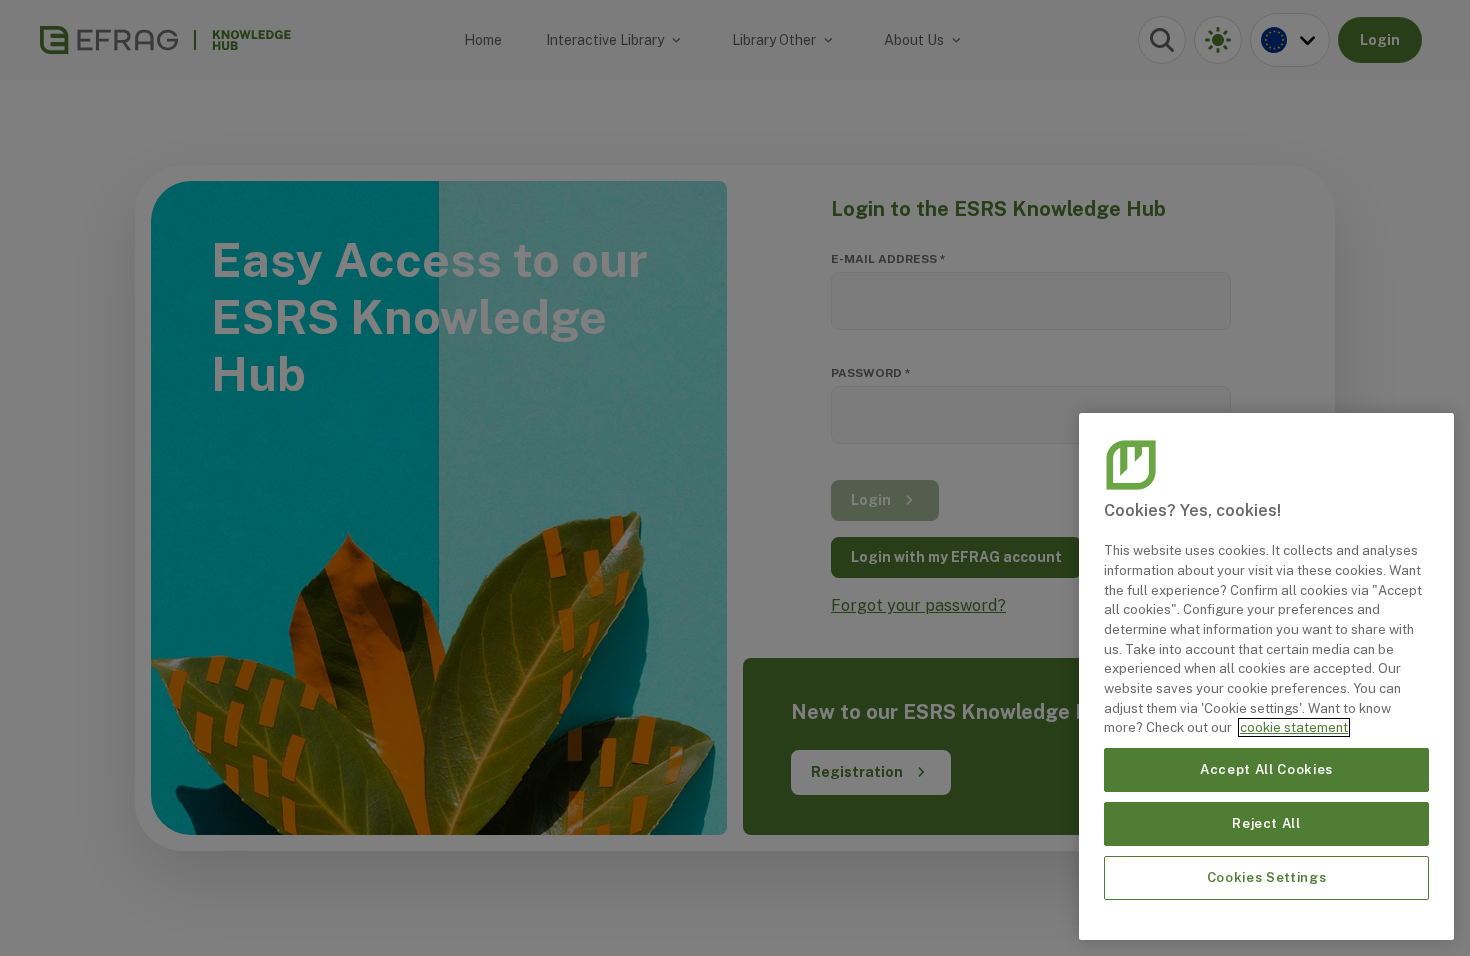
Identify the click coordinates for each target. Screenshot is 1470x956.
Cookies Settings (1267, 877)
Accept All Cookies (1266, 769)
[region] (1266, 676)
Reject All (1266, 823)
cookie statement (1294, 727)
